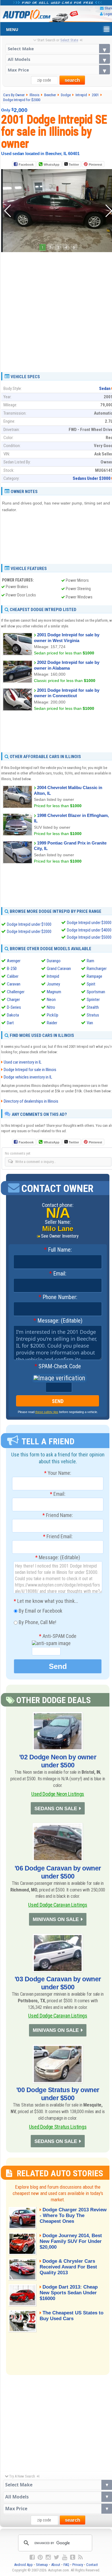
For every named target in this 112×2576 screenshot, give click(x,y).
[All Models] (58, 59)
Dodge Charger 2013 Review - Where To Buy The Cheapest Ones (73, 2215)
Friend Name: (58, 1515)
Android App (23, 2565)
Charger (13, 1000)
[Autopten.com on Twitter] (56, 2557)
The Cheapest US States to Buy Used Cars (72, 2316)
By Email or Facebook (40, 1610)
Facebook (26, 165)
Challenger (16, 992)
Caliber (13, 976)
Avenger (14, 961)
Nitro (51, 1007)
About (56, 2565)
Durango (54, 961)
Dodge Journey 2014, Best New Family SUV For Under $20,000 (71, 2241)
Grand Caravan (59, 969)
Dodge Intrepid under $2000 (29, 932)
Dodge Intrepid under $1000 (29, 924)
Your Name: (58, 1473)
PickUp (53, 1015)
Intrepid (53, 976)
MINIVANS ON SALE (56, 1919)
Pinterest (95, 165)
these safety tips (47, 1412)
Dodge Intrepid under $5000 (89, 937)
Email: (58, 1274)
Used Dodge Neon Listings (58, 1794)
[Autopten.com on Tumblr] (73, 2557)
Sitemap (42, 2565)
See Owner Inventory (60, 1236)
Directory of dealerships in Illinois (31, 1101)
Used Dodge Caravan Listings (58, 1905)
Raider (52, 1023)
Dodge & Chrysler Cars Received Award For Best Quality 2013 (68, 2267)
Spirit (91, 984)
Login (108, 14)
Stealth (93, 1007)
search (72, 80)
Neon (51, 1000)
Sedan (105, 389)
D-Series (14, 1007)
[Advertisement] (56, 310)
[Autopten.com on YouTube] (65, 2557)
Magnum (54, 992)
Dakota (13, 1015)
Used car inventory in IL (23, 1062)
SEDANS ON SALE (56, 1809)
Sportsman (96, 992)
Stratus (93, 1015)
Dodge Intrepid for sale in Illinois (30, 1070)
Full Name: (58, 1250)
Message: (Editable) (58, 1321)
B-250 (12, 969)
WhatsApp (52, 165)
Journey (53, 984)
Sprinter (93, 1000)
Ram (90, 961)
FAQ (66, 2565)
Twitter (73, 165)
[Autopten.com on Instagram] (48, 2557)
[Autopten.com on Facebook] (32, 2557)
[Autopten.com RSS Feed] (80, 2557)
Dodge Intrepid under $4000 (89, 930)
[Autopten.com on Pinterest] (40, 2557)
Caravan (14, 984)
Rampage (94, 976)
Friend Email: (58, 1537)
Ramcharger (97, 969)
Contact (92, 2565)
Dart (10, 1023)
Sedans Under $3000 (92, 478)
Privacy (78, 2565)
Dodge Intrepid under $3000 (89, 923)
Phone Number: (58, 1297)
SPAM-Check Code (58, 1367)
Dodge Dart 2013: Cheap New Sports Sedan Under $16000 (69, 2293)
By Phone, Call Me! (37, 1622)
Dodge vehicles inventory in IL (28, 1077)
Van (90, 1023)
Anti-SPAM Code (58, 1636)
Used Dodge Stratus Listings (58, 2127)
